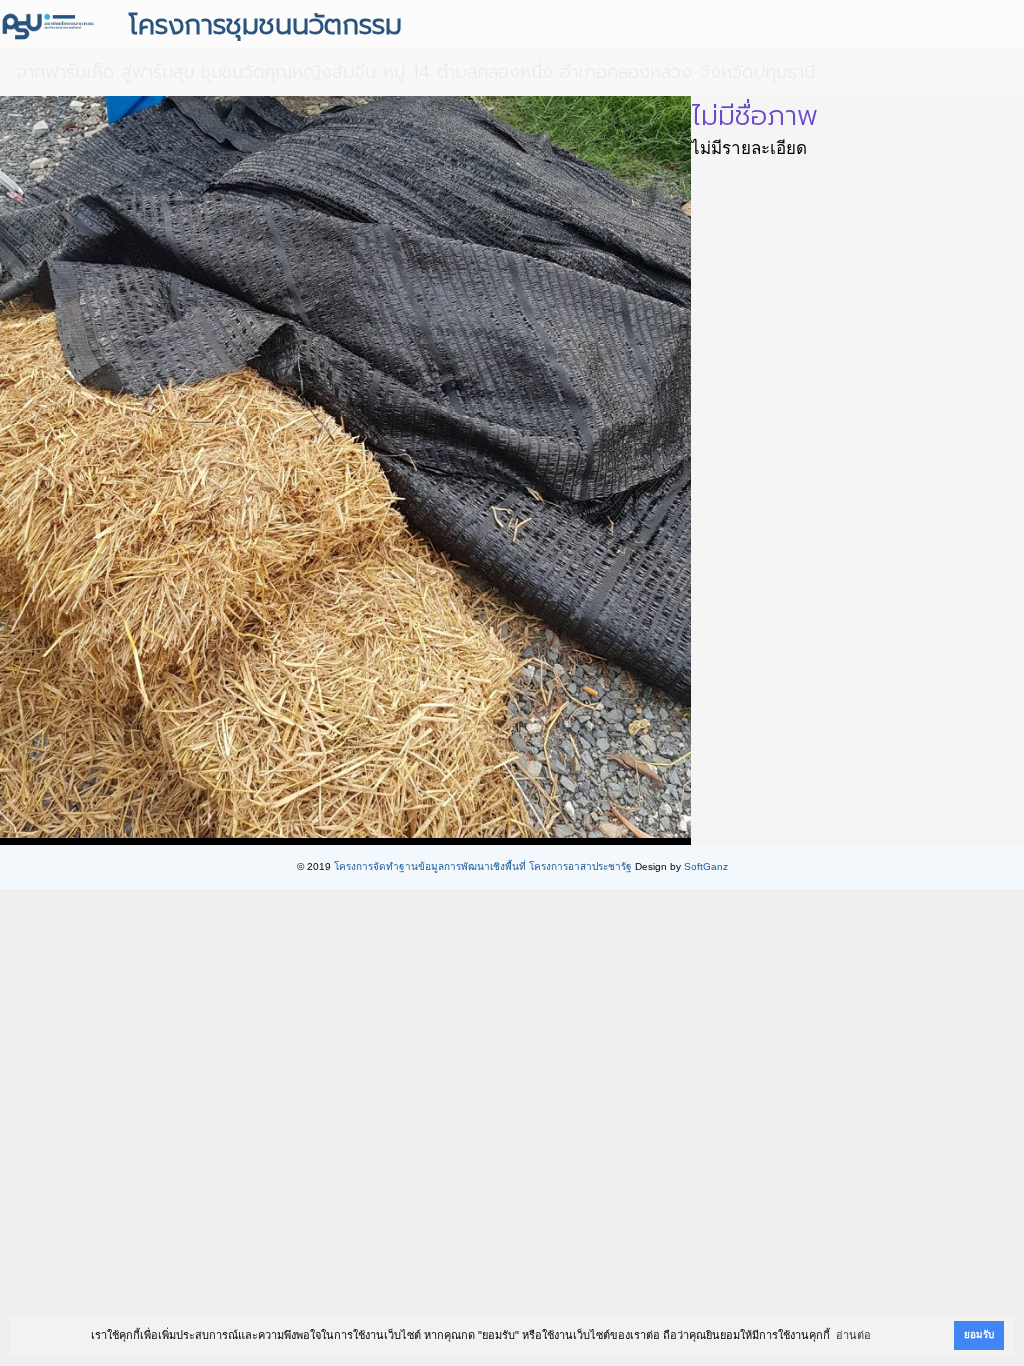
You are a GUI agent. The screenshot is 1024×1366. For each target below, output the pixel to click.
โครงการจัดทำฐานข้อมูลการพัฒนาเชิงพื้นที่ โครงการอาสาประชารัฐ (483, 866)
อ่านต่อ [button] (853, 1335)
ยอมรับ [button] (979, 1334)
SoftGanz (706, 866)
